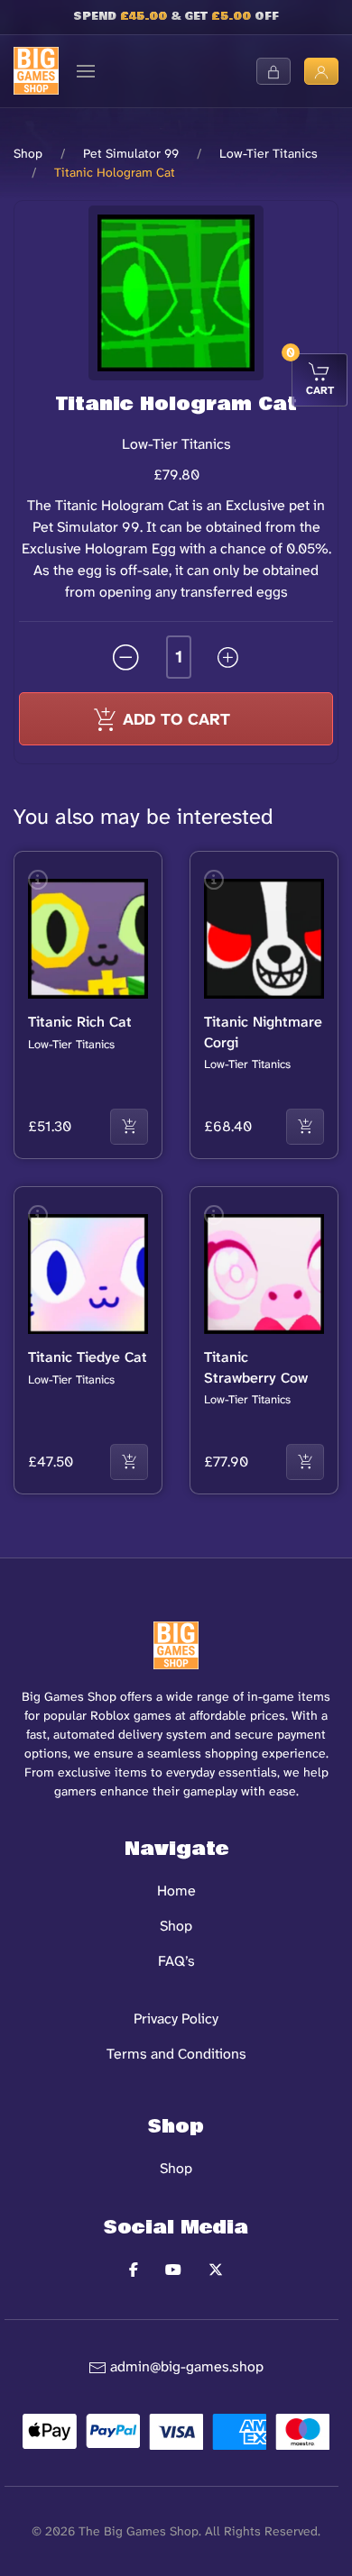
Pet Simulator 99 (131, 153)
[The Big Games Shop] (36, 70)
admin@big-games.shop (187, 2366)
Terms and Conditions (176, 2054)
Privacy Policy (176, 2019)
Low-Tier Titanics (269, 153)
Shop (28, 153)
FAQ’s (176, 1961)
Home (176, 1891)
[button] (86, 71)
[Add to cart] (129, 1127)
